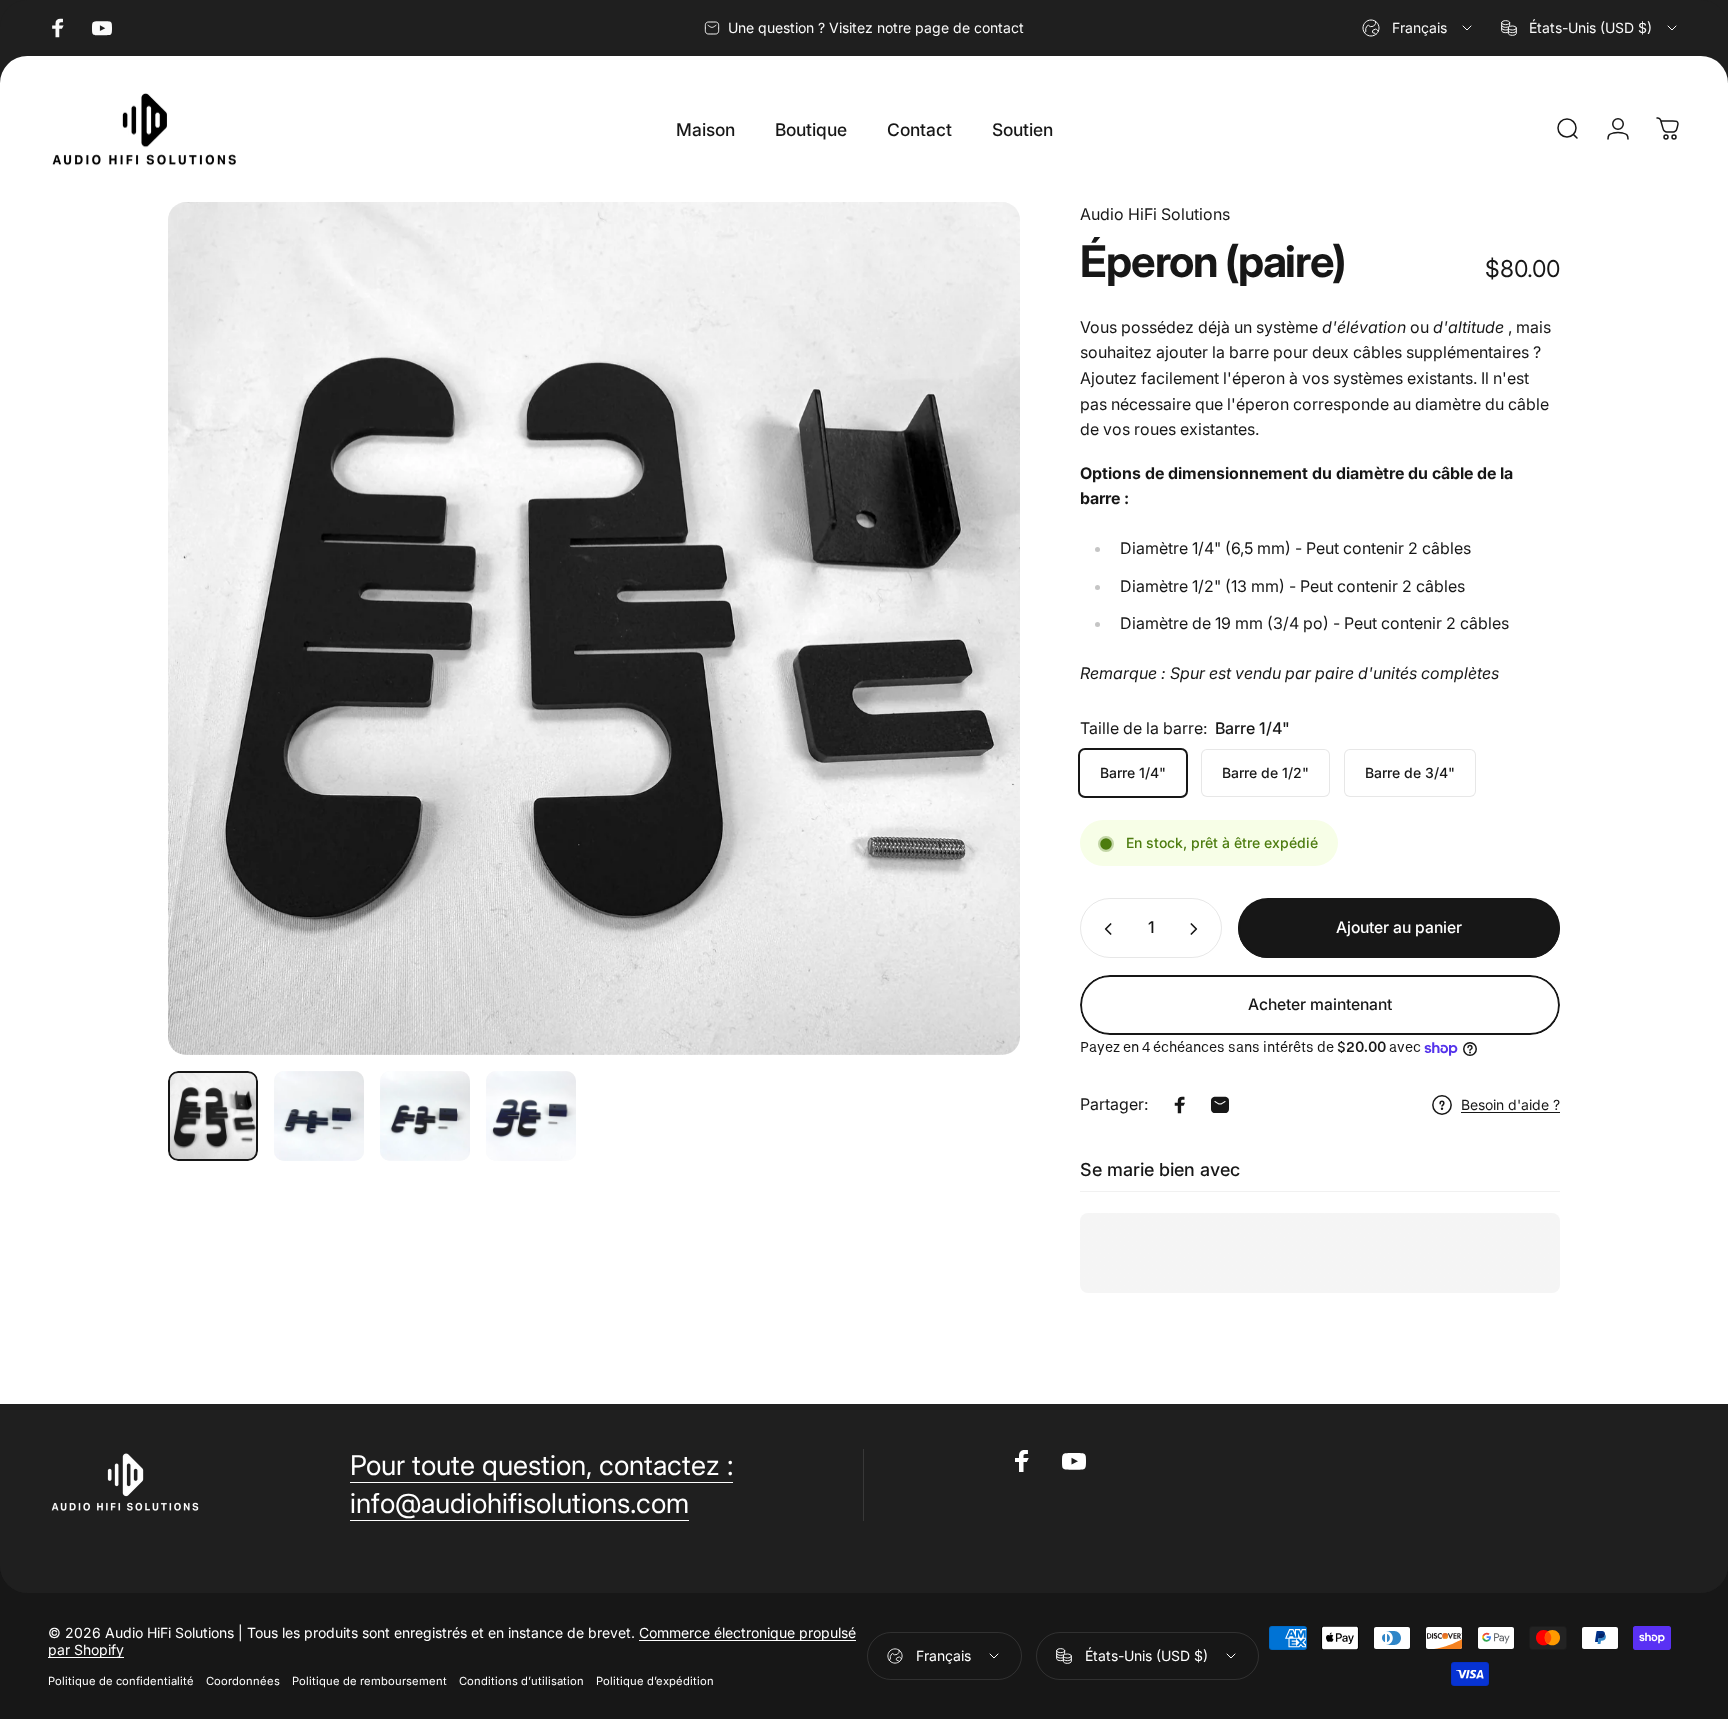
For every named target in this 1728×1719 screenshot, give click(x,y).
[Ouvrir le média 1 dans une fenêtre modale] (594, 628)
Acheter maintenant (1320, 1004)
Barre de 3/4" (1410, 773)
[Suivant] (968, 672)
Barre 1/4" (1133, 773)
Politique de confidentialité (121, 1681)
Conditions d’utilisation (521, 1681)
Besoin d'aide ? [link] (1510, 1104)
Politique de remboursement (369, 1681)
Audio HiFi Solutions (1155, 214)
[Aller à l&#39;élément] (213, 1116)
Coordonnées (243, 1681)
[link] (541, 1466)
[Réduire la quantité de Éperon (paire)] (1104, 929)
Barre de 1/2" (1265, 773)
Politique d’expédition (655, 1681)
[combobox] (1418, 28)
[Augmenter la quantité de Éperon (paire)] (1198, 929)
